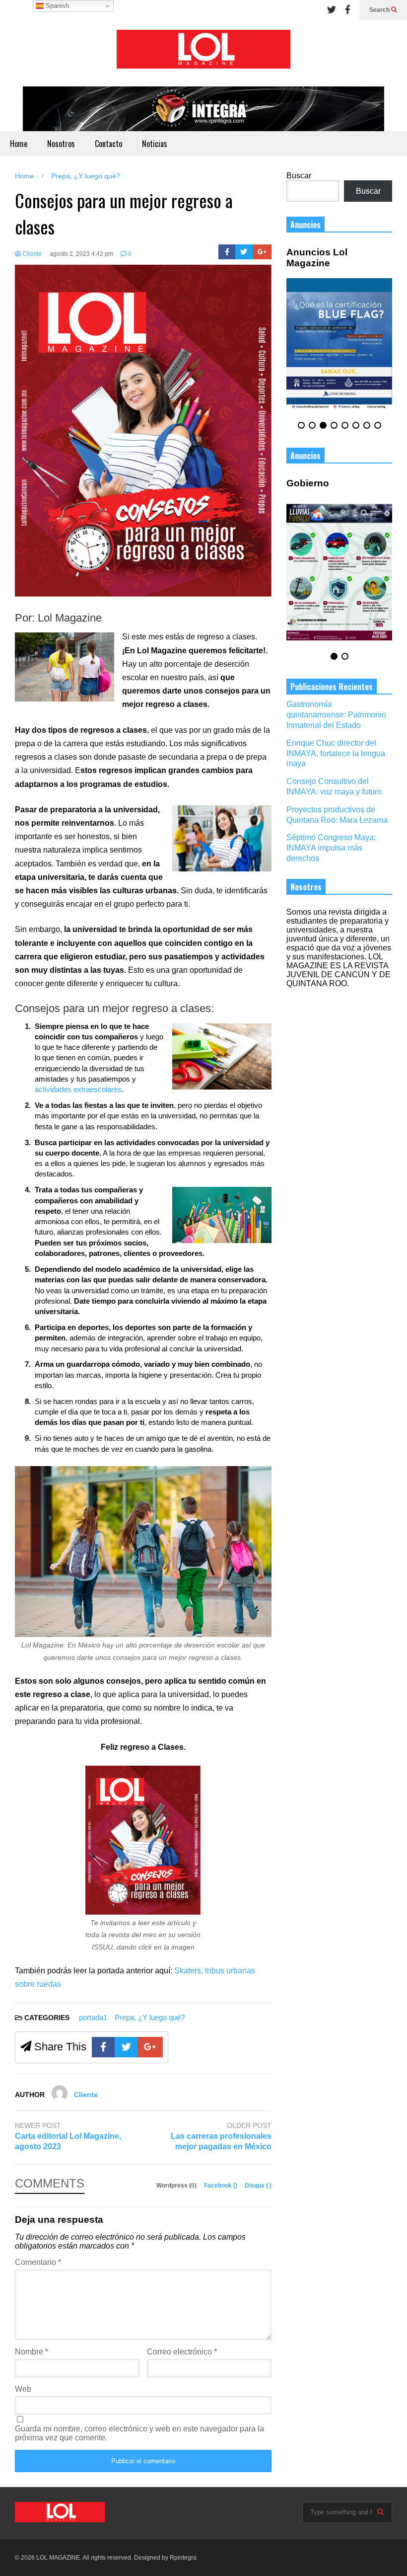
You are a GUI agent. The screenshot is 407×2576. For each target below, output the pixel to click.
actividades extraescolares (78, 1089)
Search (380, 10)
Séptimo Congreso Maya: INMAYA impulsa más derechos (331, 848)
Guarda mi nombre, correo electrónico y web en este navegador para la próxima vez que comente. (139, 2433)
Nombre (32, 2352)
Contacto (108, 144)
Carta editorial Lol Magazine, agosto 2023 (68, 2141)
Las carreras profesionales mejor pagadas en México (221, 2141)
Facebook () (221, 2186)
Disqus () (258, 2186)
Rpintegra (183, 2558)
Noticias (155, 144)
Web (23, 2389)
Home (19, 144)
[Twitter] (332, 10)
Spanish (56, 6)
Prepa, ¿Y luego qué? (150, 2017)
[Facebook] (348, 10)
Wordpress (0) (177, 2186)
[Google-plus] (262, 252)
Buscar (299, 176)
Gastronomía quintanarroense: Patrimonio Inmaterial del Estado (336, 715)
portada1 (93, 2017)
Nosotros (61, 144)
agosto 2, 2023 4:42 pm (81, 254)
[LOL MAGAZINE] (203, 53)
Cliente (31, 254)
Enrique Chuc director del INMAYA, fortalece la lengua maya (336, 753)
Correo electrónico (182, 2352)
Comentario (38, 2262)
